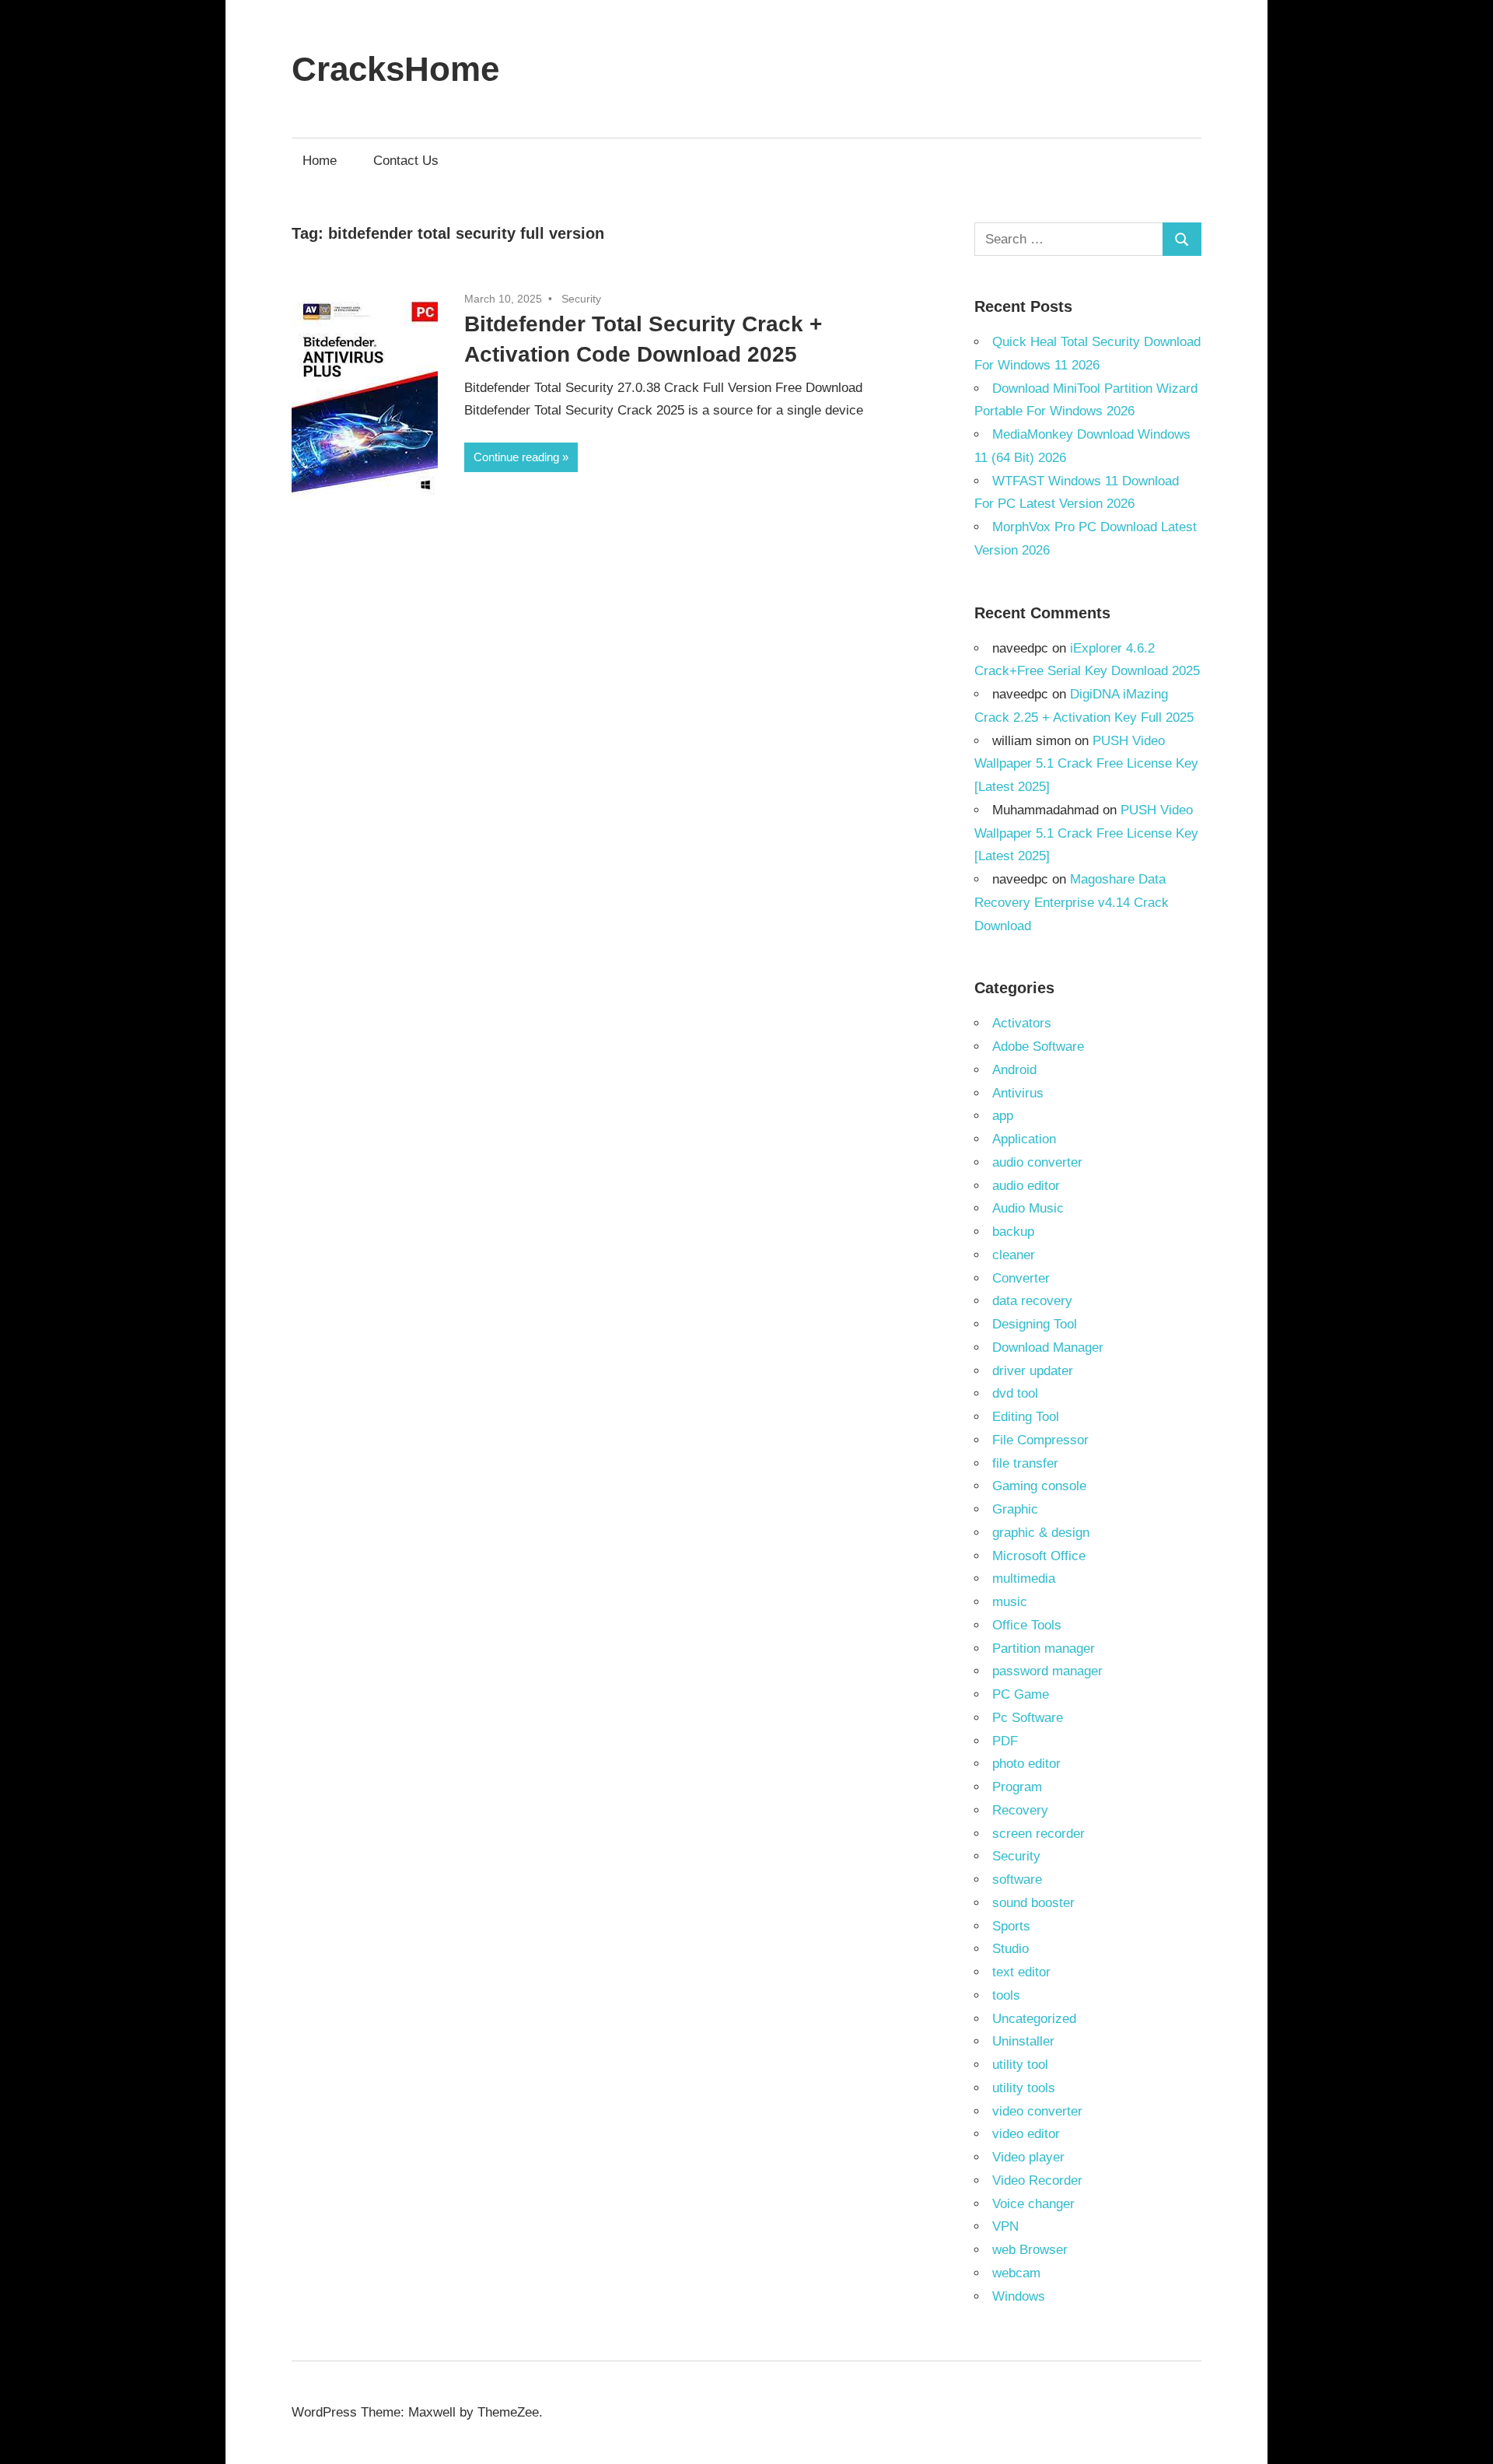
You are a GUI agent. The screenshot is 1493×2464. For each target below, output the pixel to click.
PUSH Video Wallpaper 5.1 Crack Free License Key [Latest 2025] (1086, 764)
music (1010, 1602)
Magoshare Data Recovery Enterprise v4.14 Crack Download (1072, 903)
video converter (1037, 2111)
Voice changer (1033, 2204)
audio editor (1026, 1186)
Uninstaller (1023, 2041)
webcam (1016, 2273)
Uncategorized (1034, 2019)
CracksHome (395, 69)
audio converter (1037, 1162)
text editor (1021, 1972)
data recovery (1032, 1301)
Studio (1010, 1949)
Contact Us (406, 161)
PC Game (1021, 1694)
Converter (1021, 1278)
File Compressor (1040, 1440)
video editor (1026, 2134)
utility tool (1020, 2065)
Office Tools (1027, 1625)
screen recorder (1038, 1834)
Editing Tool (1026, 1417)
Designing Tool (1035, 1324)
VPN (1005, 2226)
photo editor (1026, 1764)
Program (1017, 1787)
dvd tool (1015, 1393)
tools (1006, 1995)
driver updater (1033, 1371)
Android (1014, 1070)
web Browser (1030, 2250)
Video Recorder (1037, 2180)
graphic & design (1041, 1533)
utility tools (1024, 2088)
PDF (1005, 1741)
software (1017, 1879)
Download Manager (1048, 1347)
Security (581, 299)
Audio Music (1028, 1208)
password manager (1047, 1671)
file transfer (1025, 1463)
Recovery (1020, 1810)
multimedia (1024, 1578)
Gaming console (1039, 1486)
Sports (1011, 1926)
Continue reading (516, 457)
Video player (1028, 2157)
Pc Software (1028, 1718)
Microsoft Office (1039, 1556)
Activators (1022, 1023)
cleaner (1014, 1255)
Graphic (1015, 1509)
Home (320, 161)
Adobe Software (1038, 1046)
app (1003, 1116)
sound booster (1033, 1903)
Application (1024, 1139)
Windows (1019, 2296)
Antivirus (1018, 1093)
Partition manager (1044, 1648)
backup (1013, 1232)
